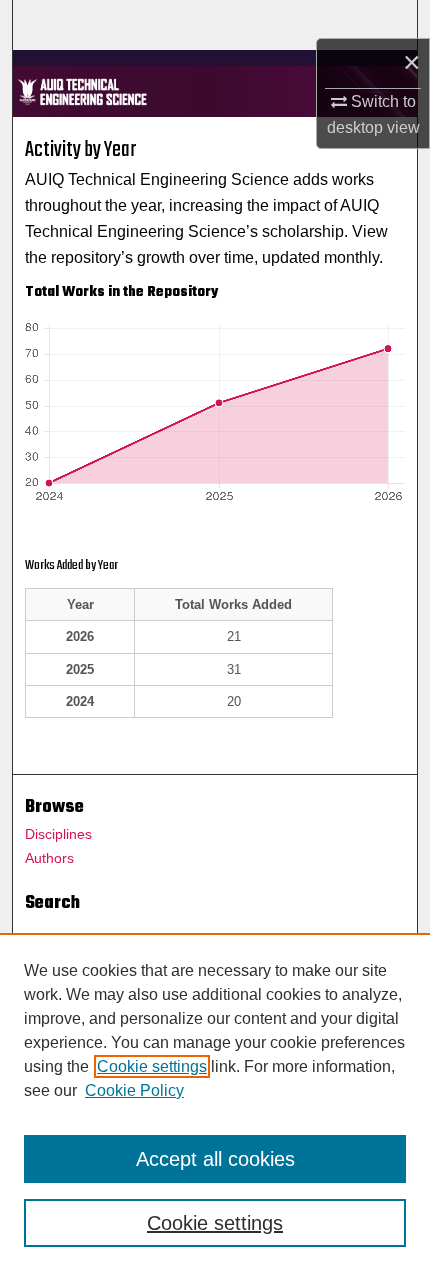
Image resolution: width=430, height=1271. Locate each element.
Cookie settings (152, 1066)
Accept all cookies (215, 1159)
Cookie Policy (134, 1090)
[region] (215, 1102)
